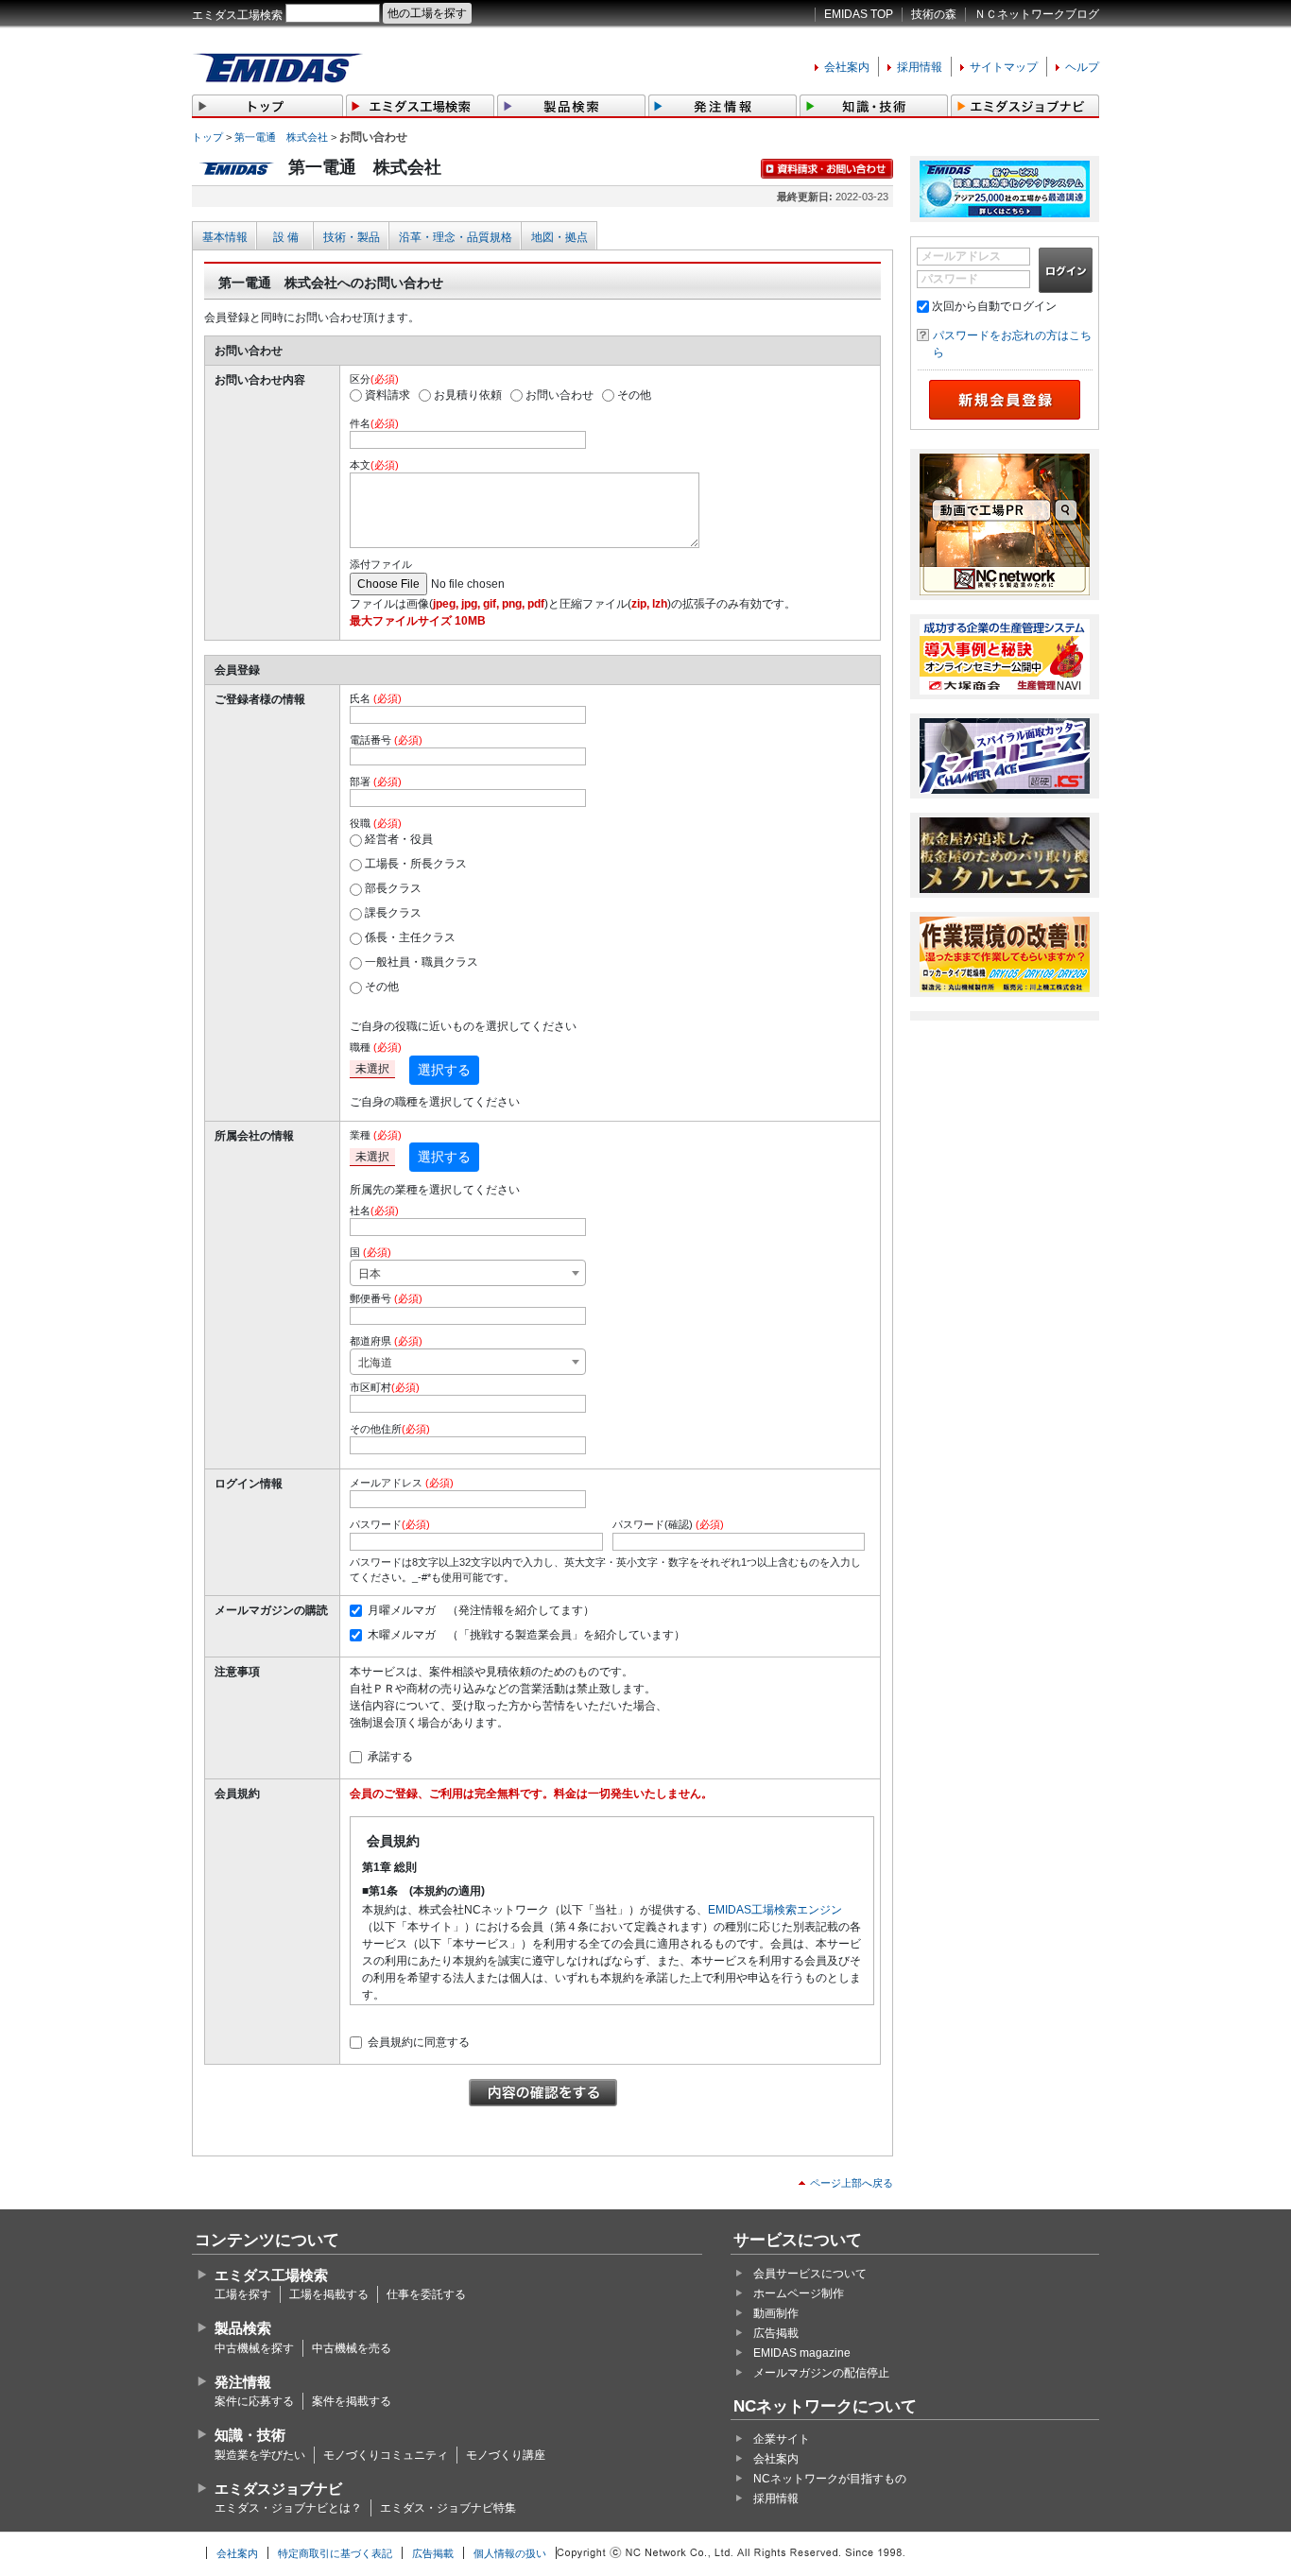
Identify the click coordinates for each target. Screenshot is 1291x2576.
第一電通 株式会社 (281, 137)
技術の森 (934, 14)
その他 (634, 395)
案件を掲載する (352, 2401)
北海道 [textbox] (375, 1363)
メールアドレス (961, 256)
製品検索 (243, 2328)
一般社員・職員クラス (422, 962)
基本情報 (225, 237)
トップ (207, 137)
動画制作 (776, 2313)
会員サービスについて (810, 2274)
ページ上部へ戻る (852, 2183)
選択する (444, 1070)
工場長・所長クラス (416, 864)
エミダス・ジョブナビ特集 (448, 2508)
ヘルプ (1082, 67)
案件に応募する (254, 2401)
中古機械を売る (352, 2348)
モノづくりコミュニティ (386, 2455)
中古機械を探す (254, 2348)
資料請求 (387, 395)
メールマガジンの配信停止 (821, 2373)
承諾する (390, 1757)
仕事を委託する (426, 2294)
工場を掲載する (329, 2294)
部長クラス (393, 888)
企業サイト (782, 2439)
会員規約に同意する (419, 2042)
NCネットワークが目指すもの (830, 2479)
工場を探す (243, 2294)
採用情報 (920, 67)
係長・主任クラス (410, 937)
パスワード (950, 279)
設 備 (286, 237)
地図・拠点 (559, 237)
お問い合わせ (559, 395)
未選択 (372, 1069)
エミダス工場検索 (237, 15)
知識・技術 (250, 2435)
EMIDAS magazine (802, 2353)
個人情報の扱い (510, 2553)
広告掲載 (776, 2333)
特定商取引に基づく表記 (335, 2553)
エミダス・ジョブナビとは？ (288, 2508)
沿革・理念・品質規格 (456, 237)
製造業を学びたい (260, 2455)
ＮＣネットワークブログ (1037, 14)
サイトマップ (1004, 67)
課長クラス (393, 913)
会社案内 (847, 67)
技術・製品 (352, 237)
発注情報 (243, 2382)
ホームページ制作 (799, 2293)
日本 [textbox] (370, 1274)
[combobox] (468, 1273)
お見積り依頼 (468, 395)
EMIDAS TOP (859, 14)
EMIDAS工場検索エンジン (775, 1910)
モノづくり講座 (506, 2455)
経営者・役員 (399, 839)
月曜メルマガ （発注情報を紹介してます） (481, 1610)
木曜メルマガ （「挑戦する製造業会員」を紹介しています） (526, 1635)
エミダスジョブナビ (278, 2489)
